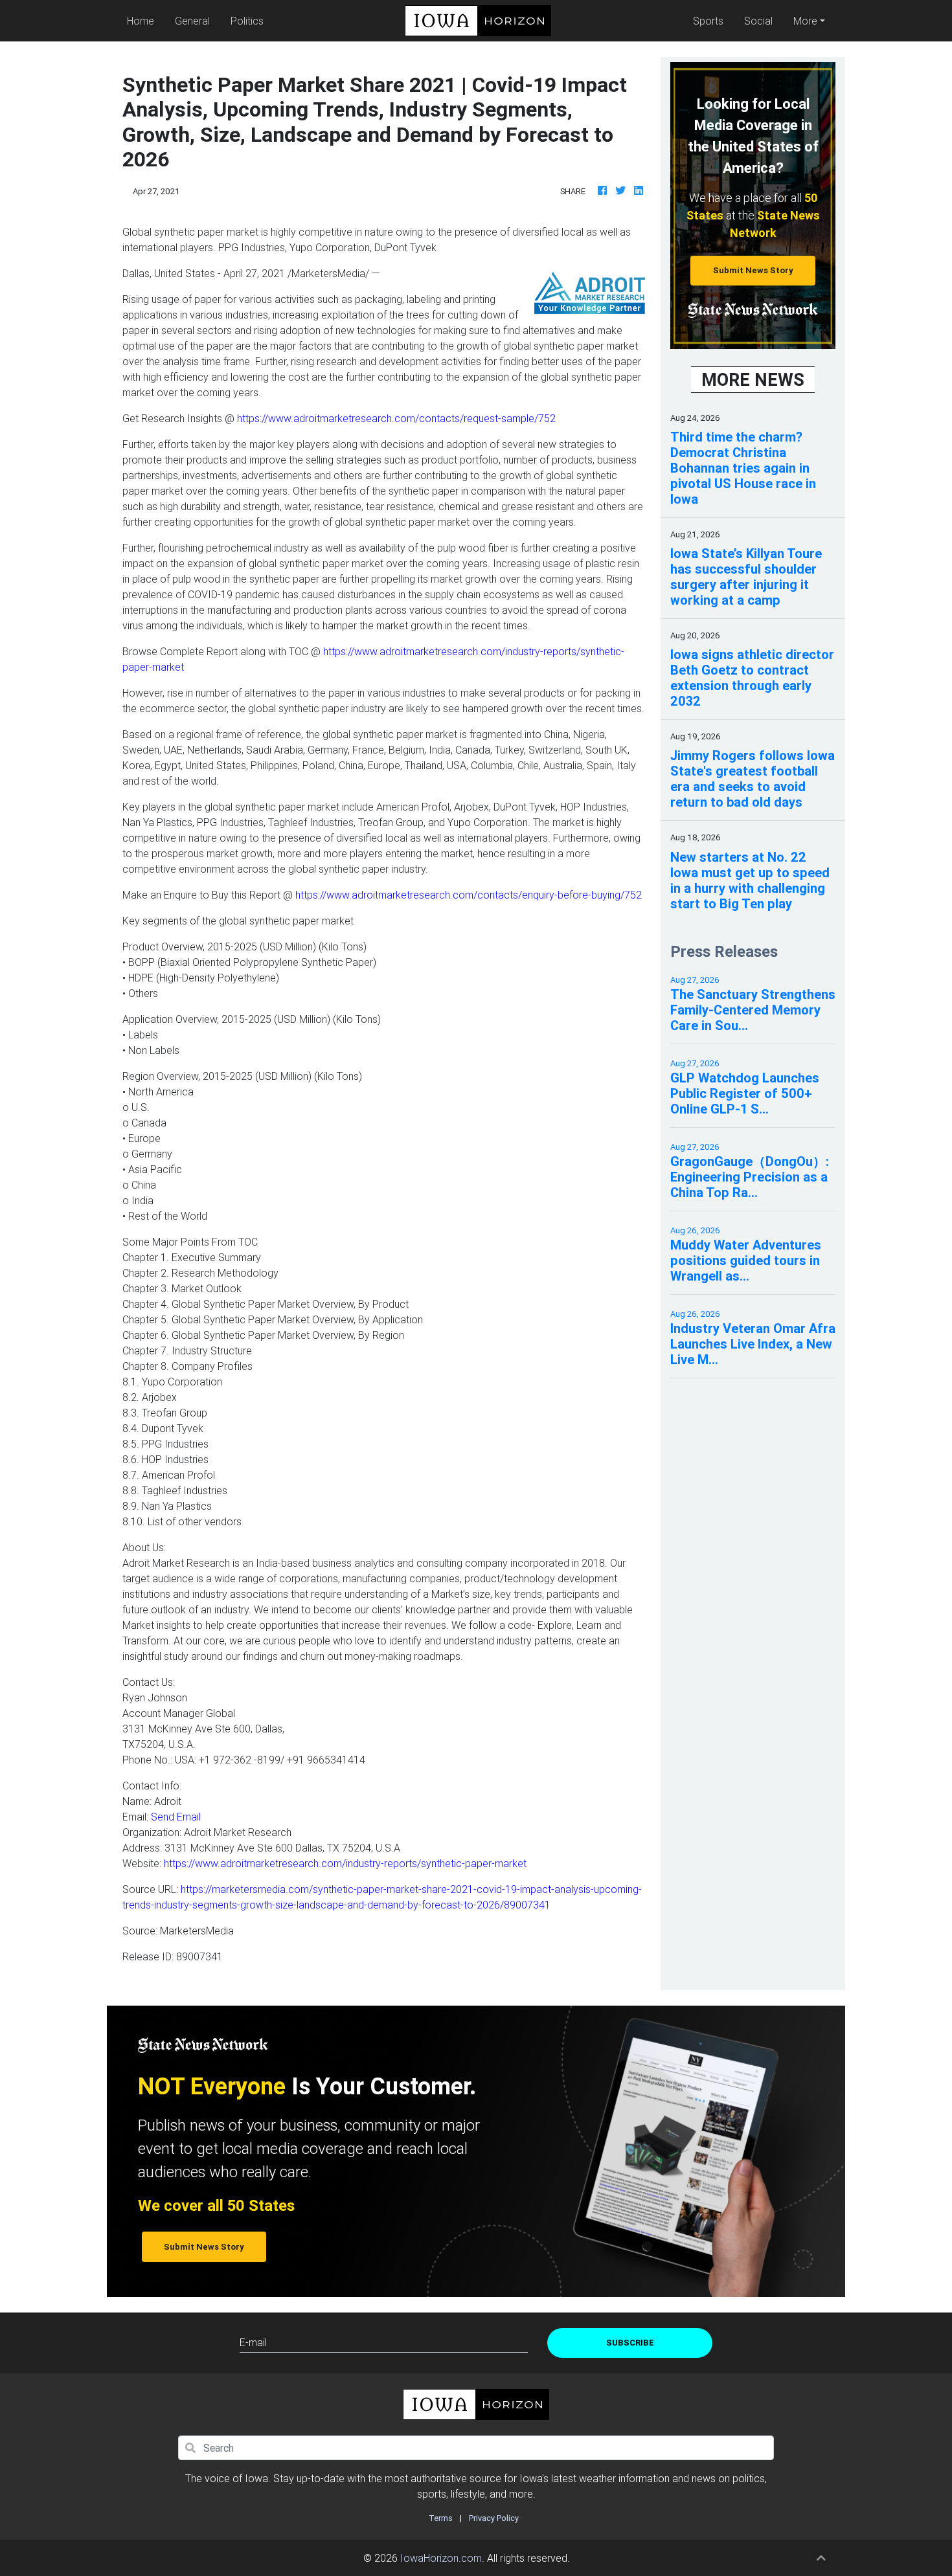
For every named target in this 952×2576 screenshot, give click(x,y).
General (192, 21)
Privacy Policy (494, 2518)
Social (758, 21)
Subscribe (630, 2343)
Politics (247, 21)
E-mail (253, 2342)
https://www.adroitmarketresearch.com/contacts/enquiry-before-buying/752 (469, 895)
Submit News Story (753, 270)
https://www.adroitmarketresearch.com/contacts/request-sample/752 (396, 418)
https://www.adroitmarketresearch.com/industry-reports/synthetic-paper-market (345, 1863)
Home (143, 20)
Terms (441, 2518)
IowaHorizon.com (441, 2558)
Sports (708, 21)
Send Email (176, 1817)
